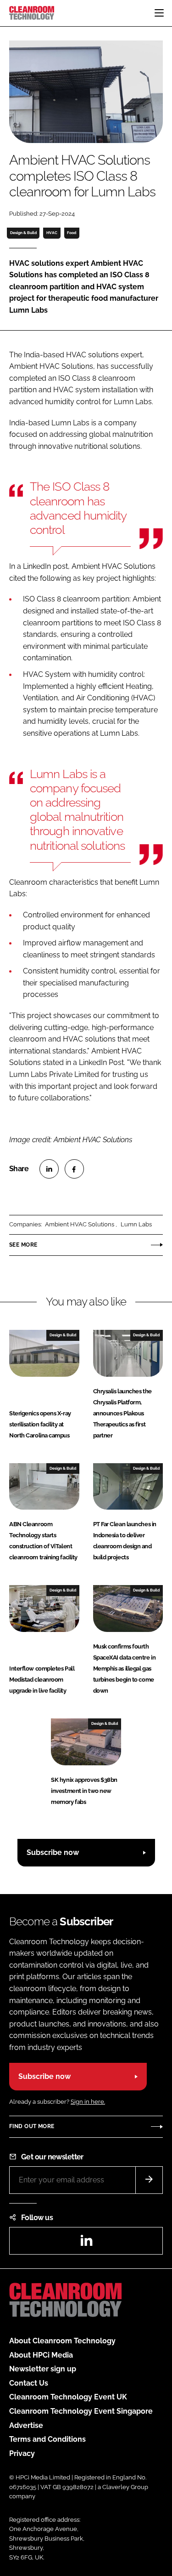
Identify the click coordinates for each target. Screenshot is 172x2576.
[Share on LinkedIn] (49, 1169)
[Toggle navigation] (159, 13)
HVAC (52, 233)
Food (72, 233)
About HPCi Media (41, 2355)
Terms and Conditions (47, 2439)
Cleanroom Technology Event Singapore (81, 2411)
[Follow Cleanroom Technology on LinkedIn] (86, 2243)
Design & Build (23, 233)
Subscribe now (53, 1852)
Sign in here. (88, 2102)
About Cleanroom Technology (62, 2341)
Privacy (22, 2453)
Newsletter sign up (43, 2369)
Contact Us (29, 2383)
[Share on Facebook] (74, 1169)
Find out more (32, 2126)
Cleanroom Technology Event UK (68, 2397)
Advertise (26, 2425)
